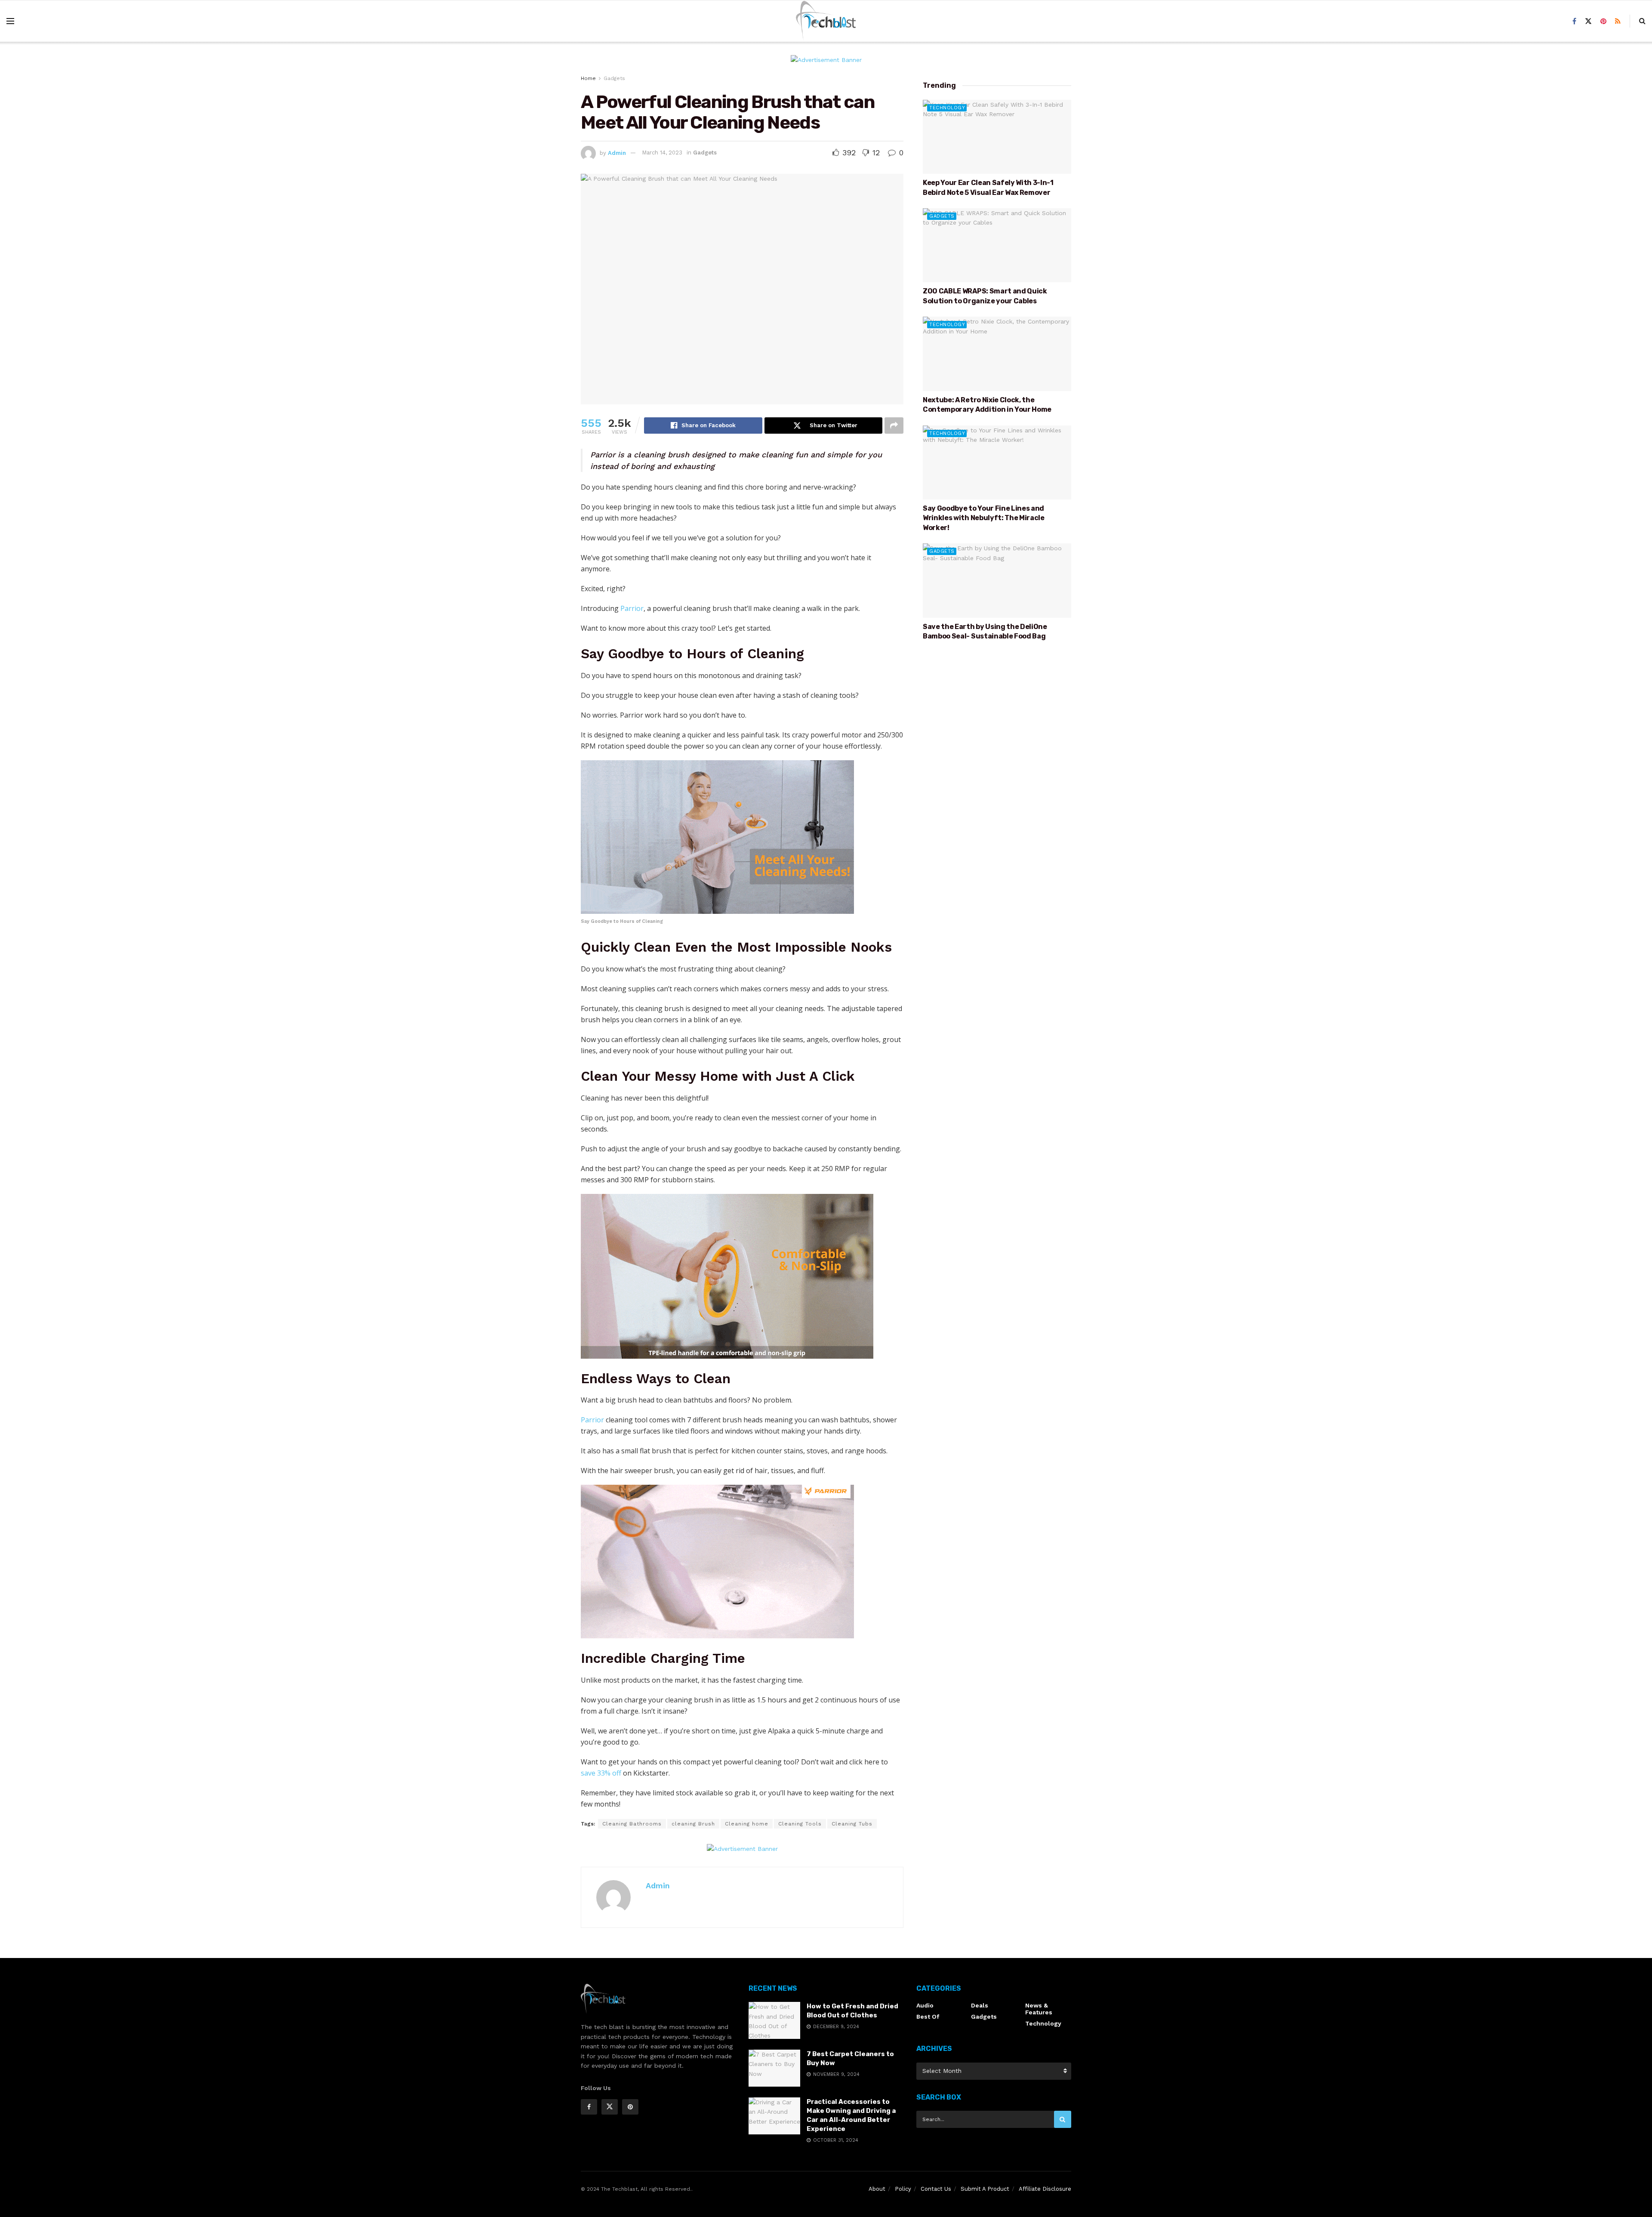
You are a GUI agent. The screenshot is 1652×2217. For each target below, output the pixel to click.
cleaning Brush (693, 1824)
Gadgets (614, 78)
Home (588, 78)
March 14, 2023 (662, 153)
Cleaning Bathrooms (632, 1824)
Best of (928, 2017)
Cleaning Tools (800, 1824)
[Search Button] (1063, 2119)
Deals (980, 2005)
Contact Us (936, 2189)
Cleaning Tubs (852, 1824)
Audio (925, 2005)
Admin (617, 153)
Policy (903, 2189)
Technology (947, 108)
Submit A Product (985, 2189)
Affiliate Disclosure (1045, 2189)
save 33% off (601, 1773)
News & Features (1039, 2009)
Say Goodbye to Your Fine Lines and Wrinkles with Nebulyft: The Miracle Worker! (984, 518)
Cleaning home (747, 1824)
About (877, 2189)
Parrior (632, 608)
